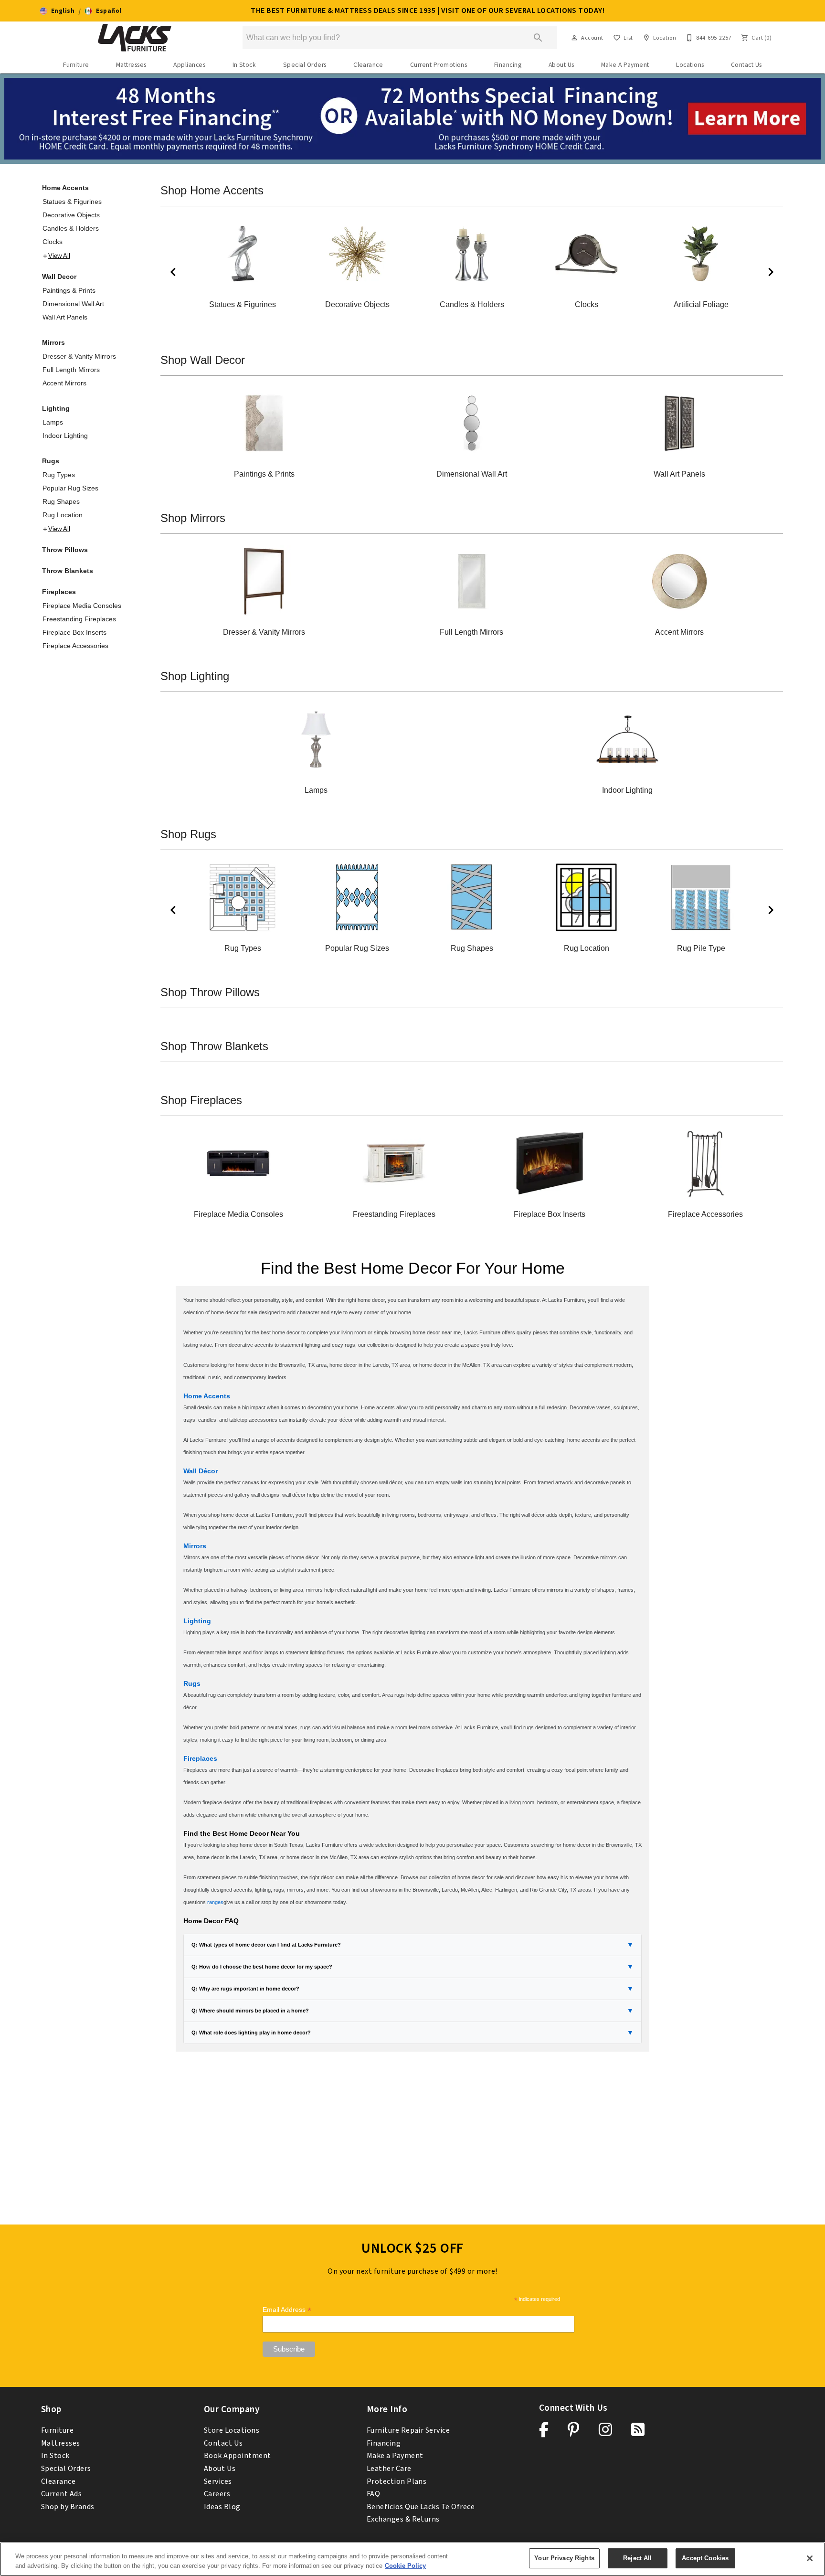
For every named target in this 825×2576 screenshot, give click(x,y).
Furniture (76, 65)
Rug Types (59, 475)
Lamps (53, 422)
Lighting (56, 408)
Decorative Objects (71, 215)
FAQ (373, 2494)
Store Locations (232, 2430)
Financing (508, 65)
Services (218, 2481)
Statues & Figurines (72, 202)
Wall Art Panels (65, 317)
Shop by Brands (68, 2507)
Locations (690, 65)
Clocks (53, 242)
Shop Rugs (188, 834)
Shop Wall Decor (203, 360)
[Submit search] (538, 38)
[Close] (810, 2558)
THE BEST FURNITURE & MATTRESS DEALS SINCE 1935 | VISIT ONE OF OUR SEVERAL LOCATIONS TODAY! (428, 11)
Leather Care (389, 2469)
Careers (217, 2494)
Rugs (51, 461)
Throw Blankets (68, 571)
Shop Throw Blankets (214, 1046)
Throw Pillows (65, 550)
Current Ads (61, 2494)
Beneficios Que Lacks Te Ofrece (421, 2507)
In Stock (244, 65)
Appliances (189, 65)
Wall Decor (59, 277)
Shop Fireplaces (201, 1100)
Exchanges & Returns (403, 2519)
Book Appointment (238, 2456)
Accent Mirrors (64, 383)
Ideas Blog (222, 2507)
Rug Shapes (61, 501)
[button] (57, 11)
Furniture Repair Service (408, 2430)
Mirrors (53, 342)
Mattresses (131, 65)
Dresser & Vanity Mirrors (79, 356)
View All (59, 256)
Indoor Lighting (65, 436)
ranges (215, 1902)
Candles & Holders (71, 228)
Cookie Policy (405, 2566)
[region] (412, 2559)
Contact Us (746, 65)
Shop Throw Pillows (210, 992)
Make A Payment (625, 65)
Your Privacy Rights (564, 2558)
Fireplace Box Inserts (74, 632)
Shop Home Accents (212, 190)
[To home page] (135, 38)
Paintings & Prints (69, 290)
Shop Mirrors (193, 518)
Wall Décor (201, 1471)
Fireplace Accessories (75, 646)
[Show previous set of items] (173, 272)
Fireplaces (59, 592)
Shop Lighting (195, 676)
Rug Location (63, 515)
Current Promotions (439, 65)
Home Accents (65, 188)
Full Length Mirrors (71, 370)
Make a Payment (395, 2456)
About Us (561, 65)
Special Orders (305, 65)
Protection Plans (397, 2481)
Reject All (637, 2558)
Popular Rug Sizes (70, 488)
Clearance (368, 65)
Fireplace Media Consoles (82, 606)
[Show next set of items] (771, 272)
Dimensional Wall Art (73, 304)
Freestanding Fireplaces (79, 619)
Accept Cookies (705, 2558)
